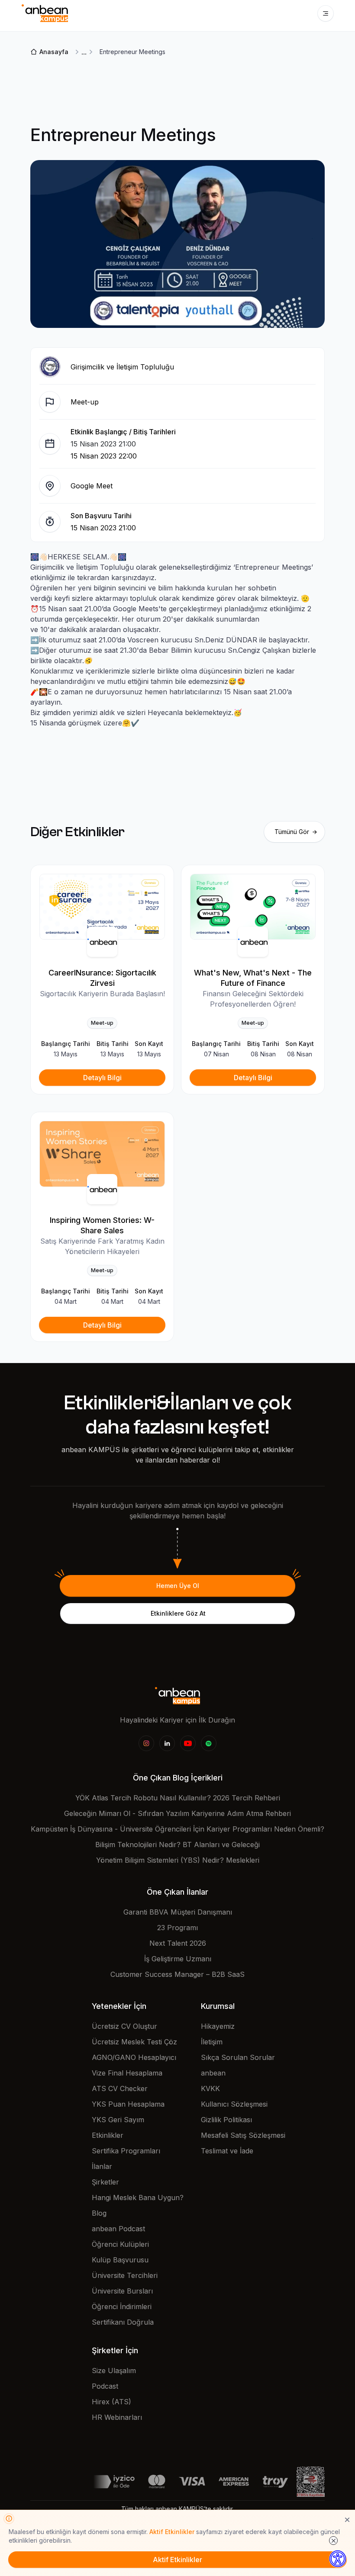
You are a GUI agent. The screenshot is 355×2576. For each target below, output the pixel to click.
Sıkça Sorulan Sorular (238, 2057)
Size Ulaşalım (114, 2371)
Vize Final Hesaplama (127, 2073)
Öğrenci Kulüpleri (120, 2244)
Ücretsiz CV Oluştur (124, 2026)
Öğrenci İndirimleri (122, 2307)
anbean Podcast (118, 2229)
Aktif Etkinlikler (172, 2532)
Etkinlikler (108, 2135)
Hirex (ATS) (111, 2402)
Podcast (105, 2386)
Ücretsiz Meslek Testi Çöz (134, 2042)
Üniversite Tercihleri (125, 2275)
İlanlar (102, 2166)
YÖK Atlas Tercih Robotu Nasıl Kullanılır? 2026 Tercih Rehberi (178, 1798)
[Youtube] (188, 1743)
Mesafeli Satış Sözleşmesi (243, 2135)
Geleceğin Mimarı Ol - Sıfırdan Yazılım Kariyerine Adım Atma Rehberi (177, 1813)
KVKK (210, 2088)
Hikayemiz (218, 2026)
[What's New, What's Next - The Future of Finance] (253, 907)
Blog (99, 2213)
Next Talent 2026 (178, 1943)
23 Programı (177, 1928)
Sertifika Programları (126, 2151)
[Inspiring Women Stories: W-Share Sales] (102, 1154)
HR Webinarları (117, 2417)
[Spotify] (209, 1743)
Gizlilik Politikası (226, 2120)
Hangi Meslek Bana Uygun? (138, 2197)
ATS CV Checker (120, 2088)
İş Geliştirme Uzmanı (178, 1959)
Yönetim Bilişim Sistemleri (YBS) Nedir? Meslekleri (178, 1860)
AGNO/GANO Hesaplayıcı (134, 2057)
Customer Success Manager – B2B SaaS (177, 1974)
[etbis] (311, 2481)
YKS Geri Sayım (118, 2120)
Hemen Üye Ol (178, 1586)
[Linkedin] (167, 1743)
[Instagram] (146, 1743)
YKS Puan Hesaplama (128, 2104)
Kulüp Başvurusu (120, 2260)
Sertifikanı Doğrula (123, 2322)
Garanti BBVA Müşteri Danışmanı (178, 1912)
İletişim (212, 2042)
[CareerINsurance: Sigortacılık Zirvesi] (102, 907)
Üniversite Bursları (122, 2291)
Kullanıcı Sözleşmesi (234, 2104)
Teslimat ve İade (227, 2151)
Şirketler (105, 2182)
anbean (213, 2073)
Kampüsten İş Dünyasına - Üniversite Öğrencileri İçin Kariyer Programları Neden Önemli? (177, 1829)
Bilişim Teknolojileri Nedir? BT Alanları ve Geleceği (177, 1845)
